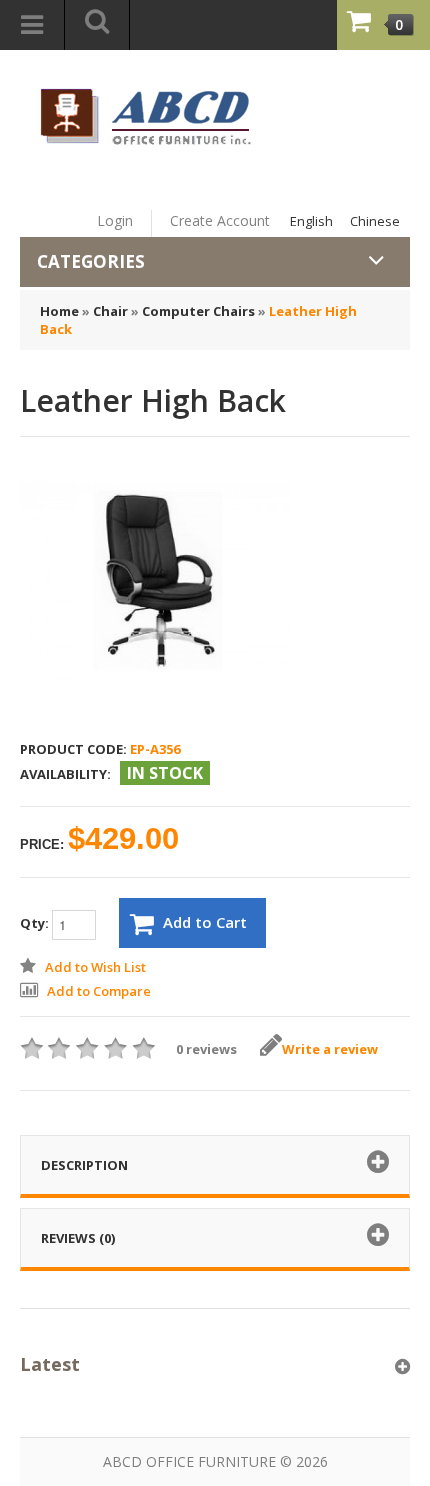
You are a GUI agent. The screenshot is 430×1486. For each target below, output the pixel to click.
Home (59, 311)
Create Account (220, 220)
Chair (110, 311)
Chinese (375, 221)
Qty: (36, 923)
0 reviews (206, 1049)
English (311, 221)
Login (115, 220)
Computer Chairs (198, 311)
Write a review (330, 1049)
